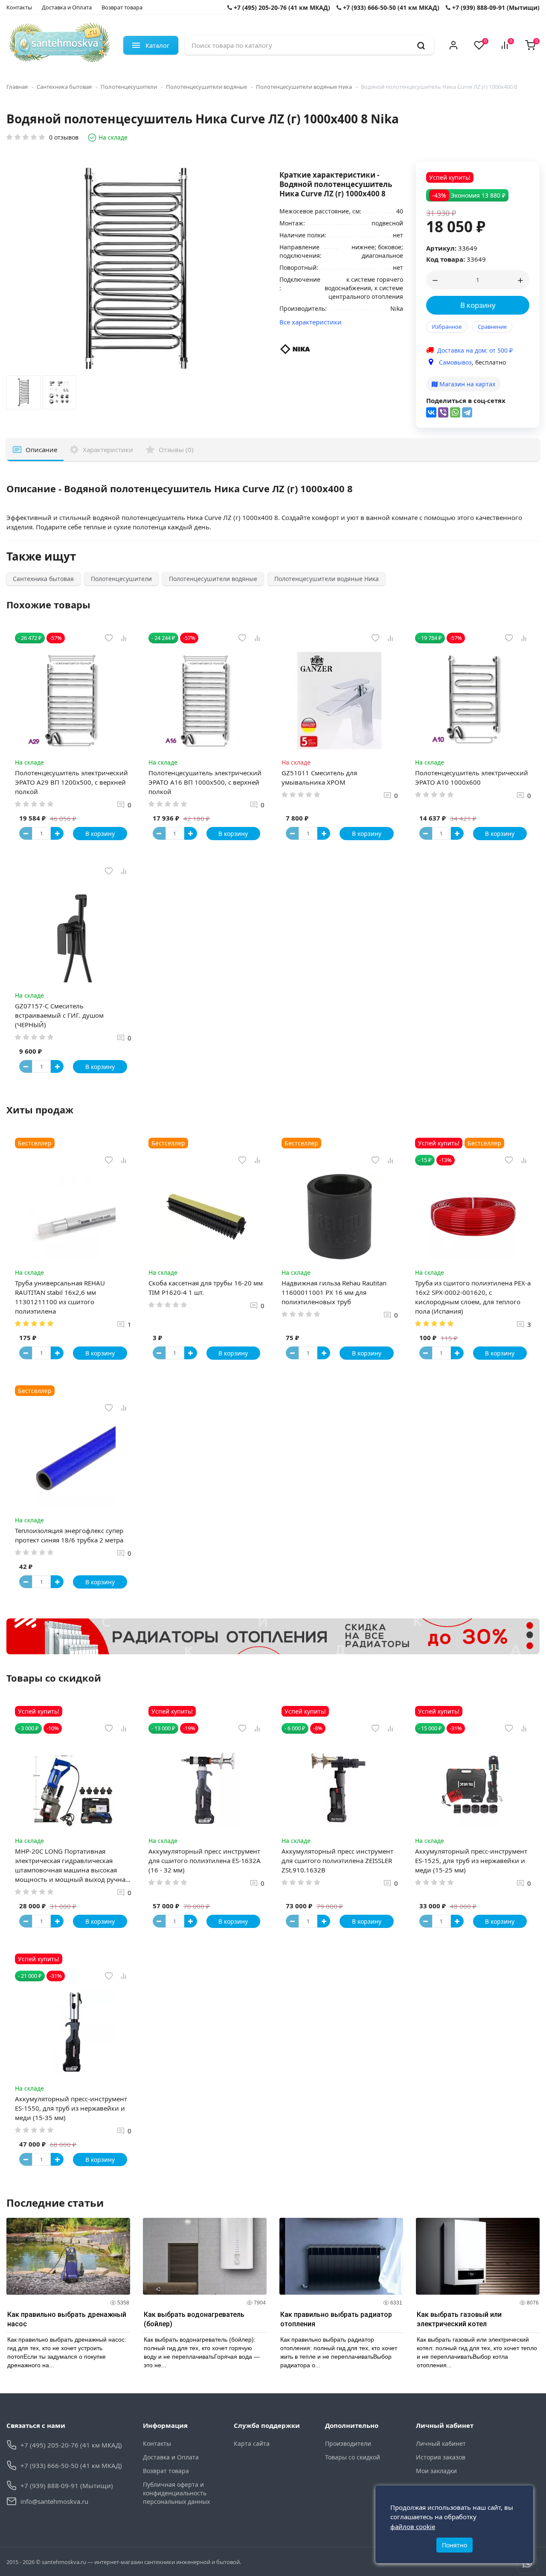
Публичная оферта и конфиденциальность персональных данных (176, 2493)
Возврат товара (122, 7)
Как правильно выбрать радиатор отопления (336, 2319)
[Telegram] (467, 412)
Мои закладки (436, 2471)
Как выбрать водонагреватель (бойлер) (194, 2319)
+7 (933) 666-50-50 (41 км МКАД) (390, 7)
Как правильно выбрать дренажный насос (67, 2319)
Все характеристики (311, 322)
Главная (17, 87)
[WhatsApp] (455, 412)
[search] (421, 45)
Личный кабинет (441, 2443)
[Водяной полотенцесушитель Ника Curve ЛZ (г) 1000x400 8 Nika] (23, 394)
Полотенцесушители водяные (206, 87)
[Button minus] (26, 833)
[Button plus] (57, 833)
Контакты (19, 7)
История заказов (441, 2457)
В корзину (478, 305)
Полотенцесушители (129, 87)
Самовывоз (455, 362)
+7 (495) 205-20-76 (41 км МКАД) (281, 7)
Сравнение (492, 327)
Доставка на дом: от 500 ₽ (475, 350)
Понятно (455, 2545)
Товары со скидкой (353, 2457)
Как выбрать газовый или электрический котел (459, 2319)
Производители (348, 2443)
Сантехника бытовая (64, 87)
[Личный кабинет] (453, 45)
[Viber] (443, 412)
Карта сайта (252, 2443)
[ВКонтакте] (431, 412)
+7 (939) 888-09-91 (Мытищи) (495, 7)
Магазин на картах (466, 384)
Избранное (447, 327)
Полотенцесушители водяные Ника (304, 87)
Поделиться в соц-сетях (466, 400)
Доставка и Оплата (67, 7)
